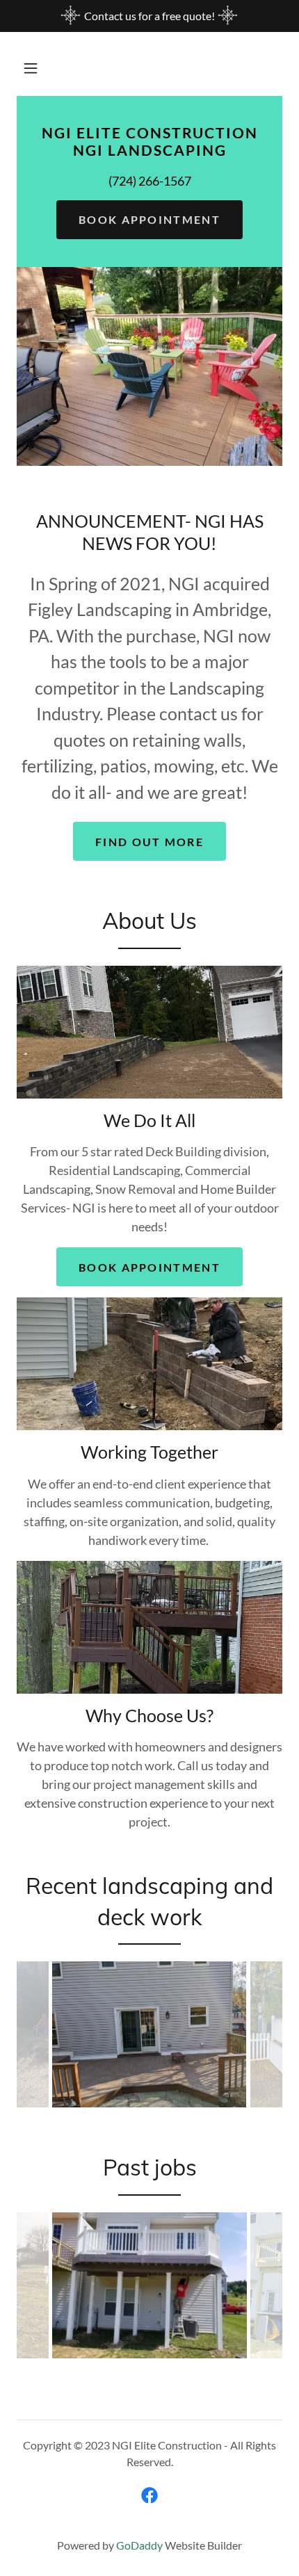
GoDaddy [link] (139, 2545)
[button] (31, 68)
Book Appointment (149, 219)
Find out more (149, 842)
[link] (149, 151)
